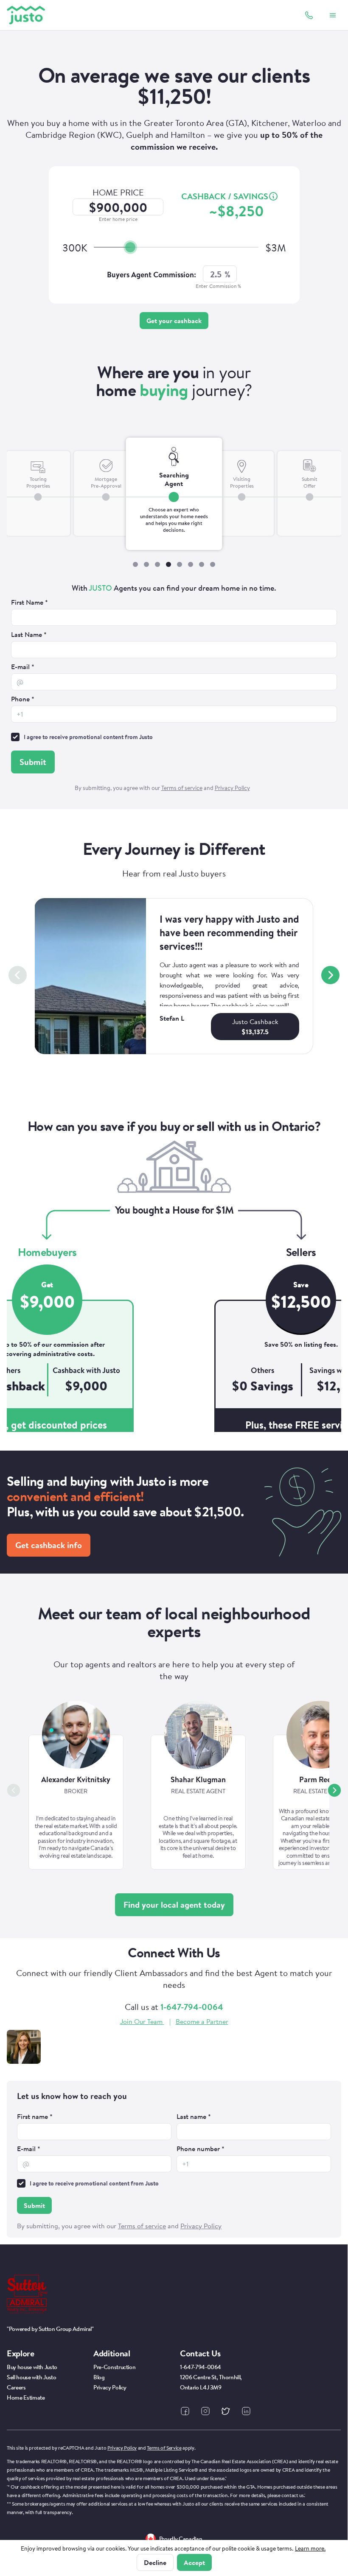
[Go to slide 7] (202, 564)
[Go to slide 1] (135, 564)
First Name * (29, 602)
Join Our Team (141, 2021)
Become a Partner (202, 2021)
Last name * (194, 2116)
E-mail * (23, 667)
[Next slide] (330, 975)
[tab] (38, 507)
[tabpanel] (174, 689)
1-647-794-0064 (192, 2007)
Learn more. (310, 2548)
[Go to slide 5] (180, 564)
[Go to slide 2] (146, 564)
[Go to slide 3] (157, 564)
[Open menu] (333, 15)
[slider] (130, 247)
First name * (35, 2116)
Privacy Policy (122, 2448)
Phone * (23, 699)
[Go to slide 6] (191, 564)
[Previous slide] (18, 975)
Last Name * (29, 634)
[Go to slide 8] (213, 564)
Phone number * (201, 2149)
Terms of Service (164, 2448)
